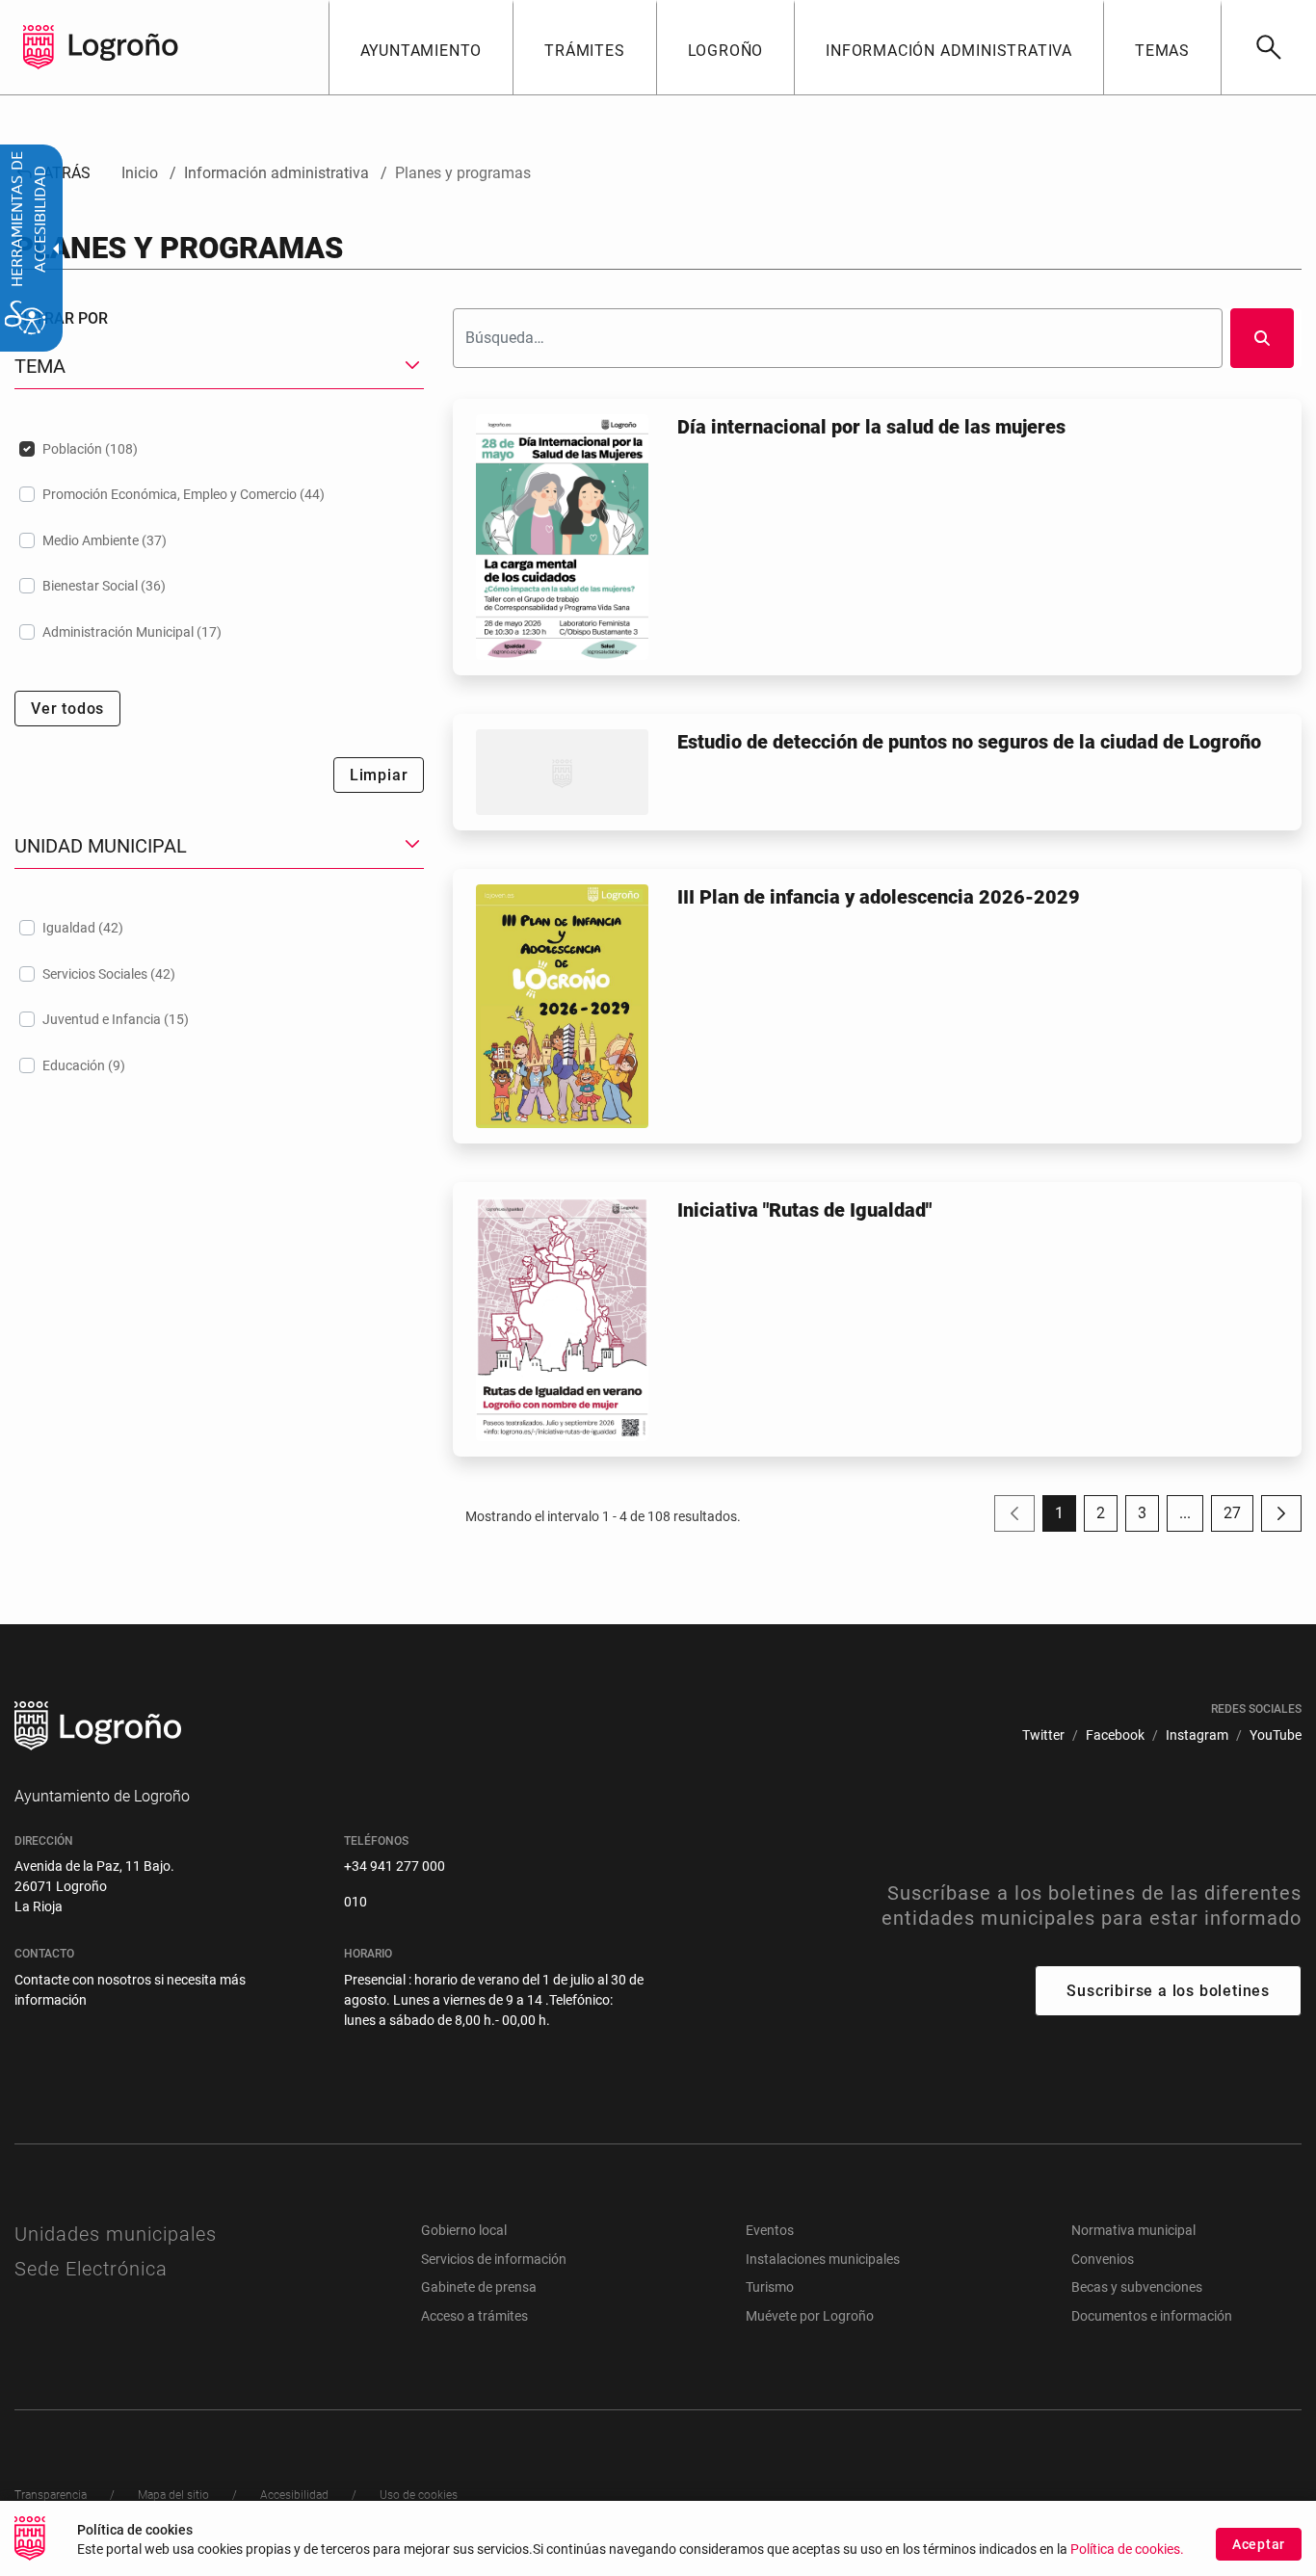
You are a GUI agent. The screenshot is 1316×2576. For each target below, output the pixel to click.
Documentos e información (1152, 2316)
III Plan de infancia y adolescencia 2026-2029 (879, 897)
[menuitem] (421, 47)
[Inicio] (123, 46)
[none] (39, 47)
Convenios (1103, 2259)
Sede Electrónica (91, 2269)
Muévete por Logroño (810, 2316)
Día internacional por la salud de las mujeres (871, 427)
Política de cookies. (1127, 2550)
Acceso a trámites (474, 2316)
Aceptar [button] (1259, 2544)
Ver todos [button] (67, 709)
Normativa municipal (1133, 2230)
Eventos (770, 2230)
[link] (1268, 47)
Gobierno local (464, 2230)
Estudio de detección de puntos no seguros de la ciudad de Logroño (969, 742)
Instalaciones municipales (823, 2259)
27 (1238, 1518)
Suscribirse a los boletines (1168, 1991)
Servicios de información (494, 2259)
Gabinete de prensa (479, 2287)
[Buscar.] (1262, 338)
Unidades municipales (116, 2234)
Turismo (770, 2287)
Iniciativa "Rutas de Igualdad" (804, 1210)
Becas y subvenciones (1137, 2287)
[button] (1185, 1513)
